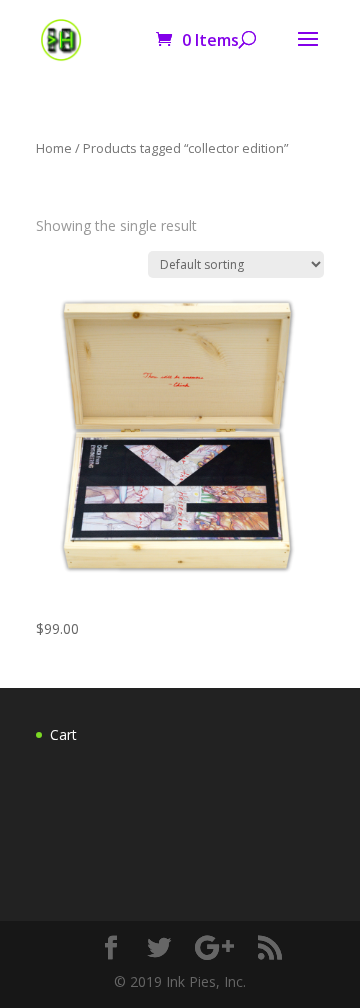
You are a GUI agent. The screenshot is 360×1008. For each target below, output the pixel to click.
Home (54, 148)
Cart (63, 734)
